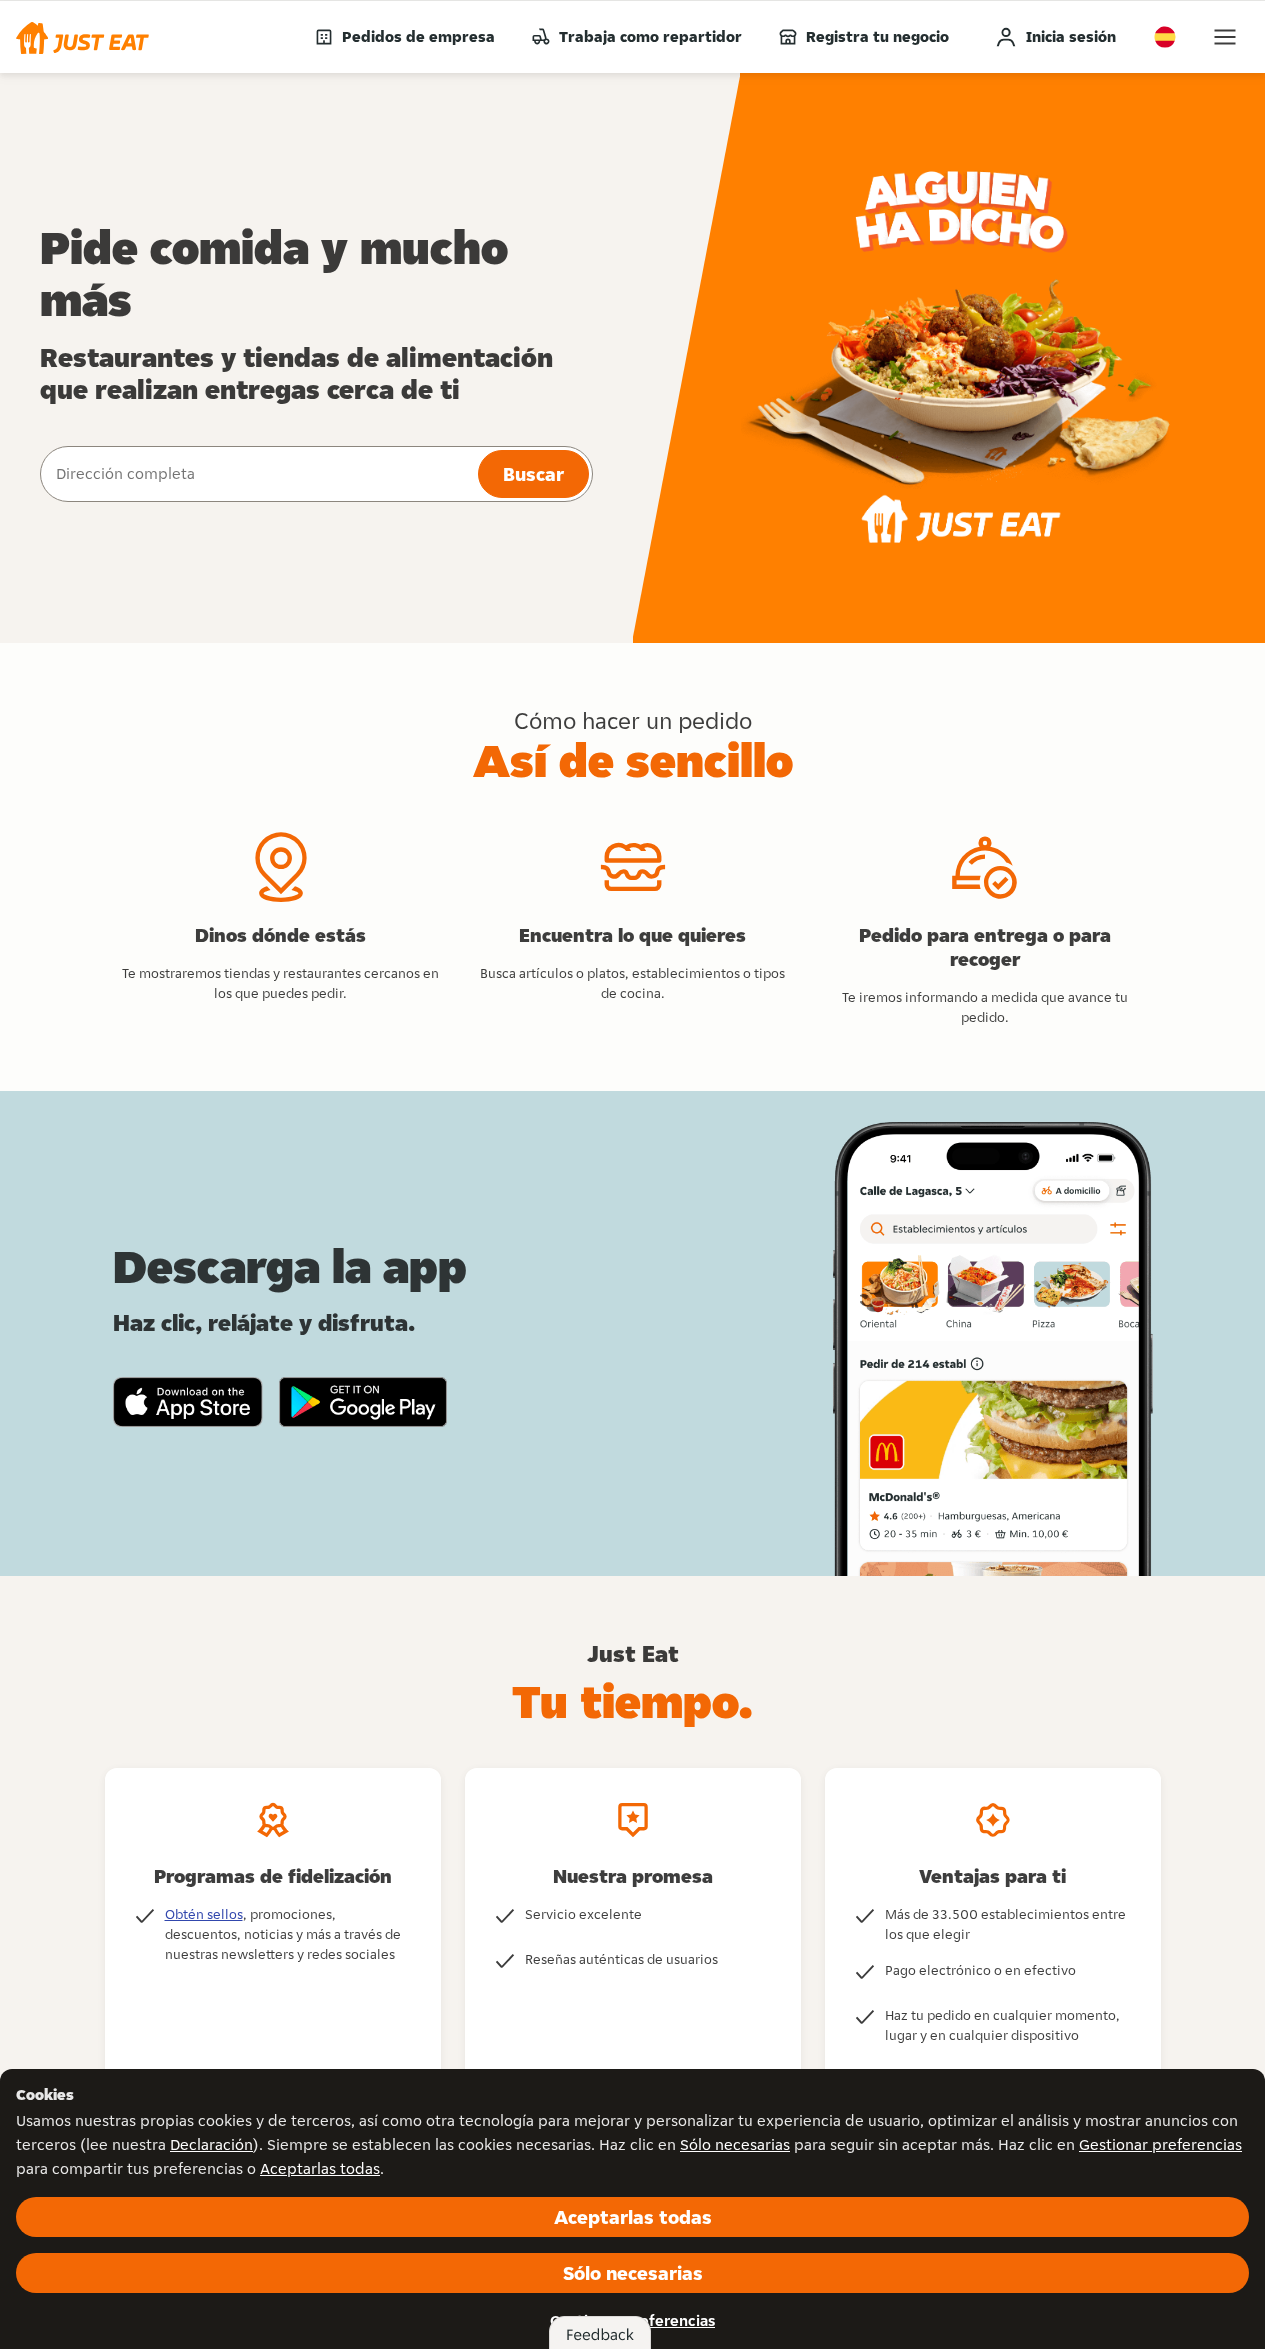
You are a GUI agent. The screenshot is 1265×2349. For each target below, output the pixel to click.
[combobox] (257, 474)
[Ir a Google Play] (363, 1402)
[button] (82, 37)
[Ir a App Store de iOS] (188, 1402)
